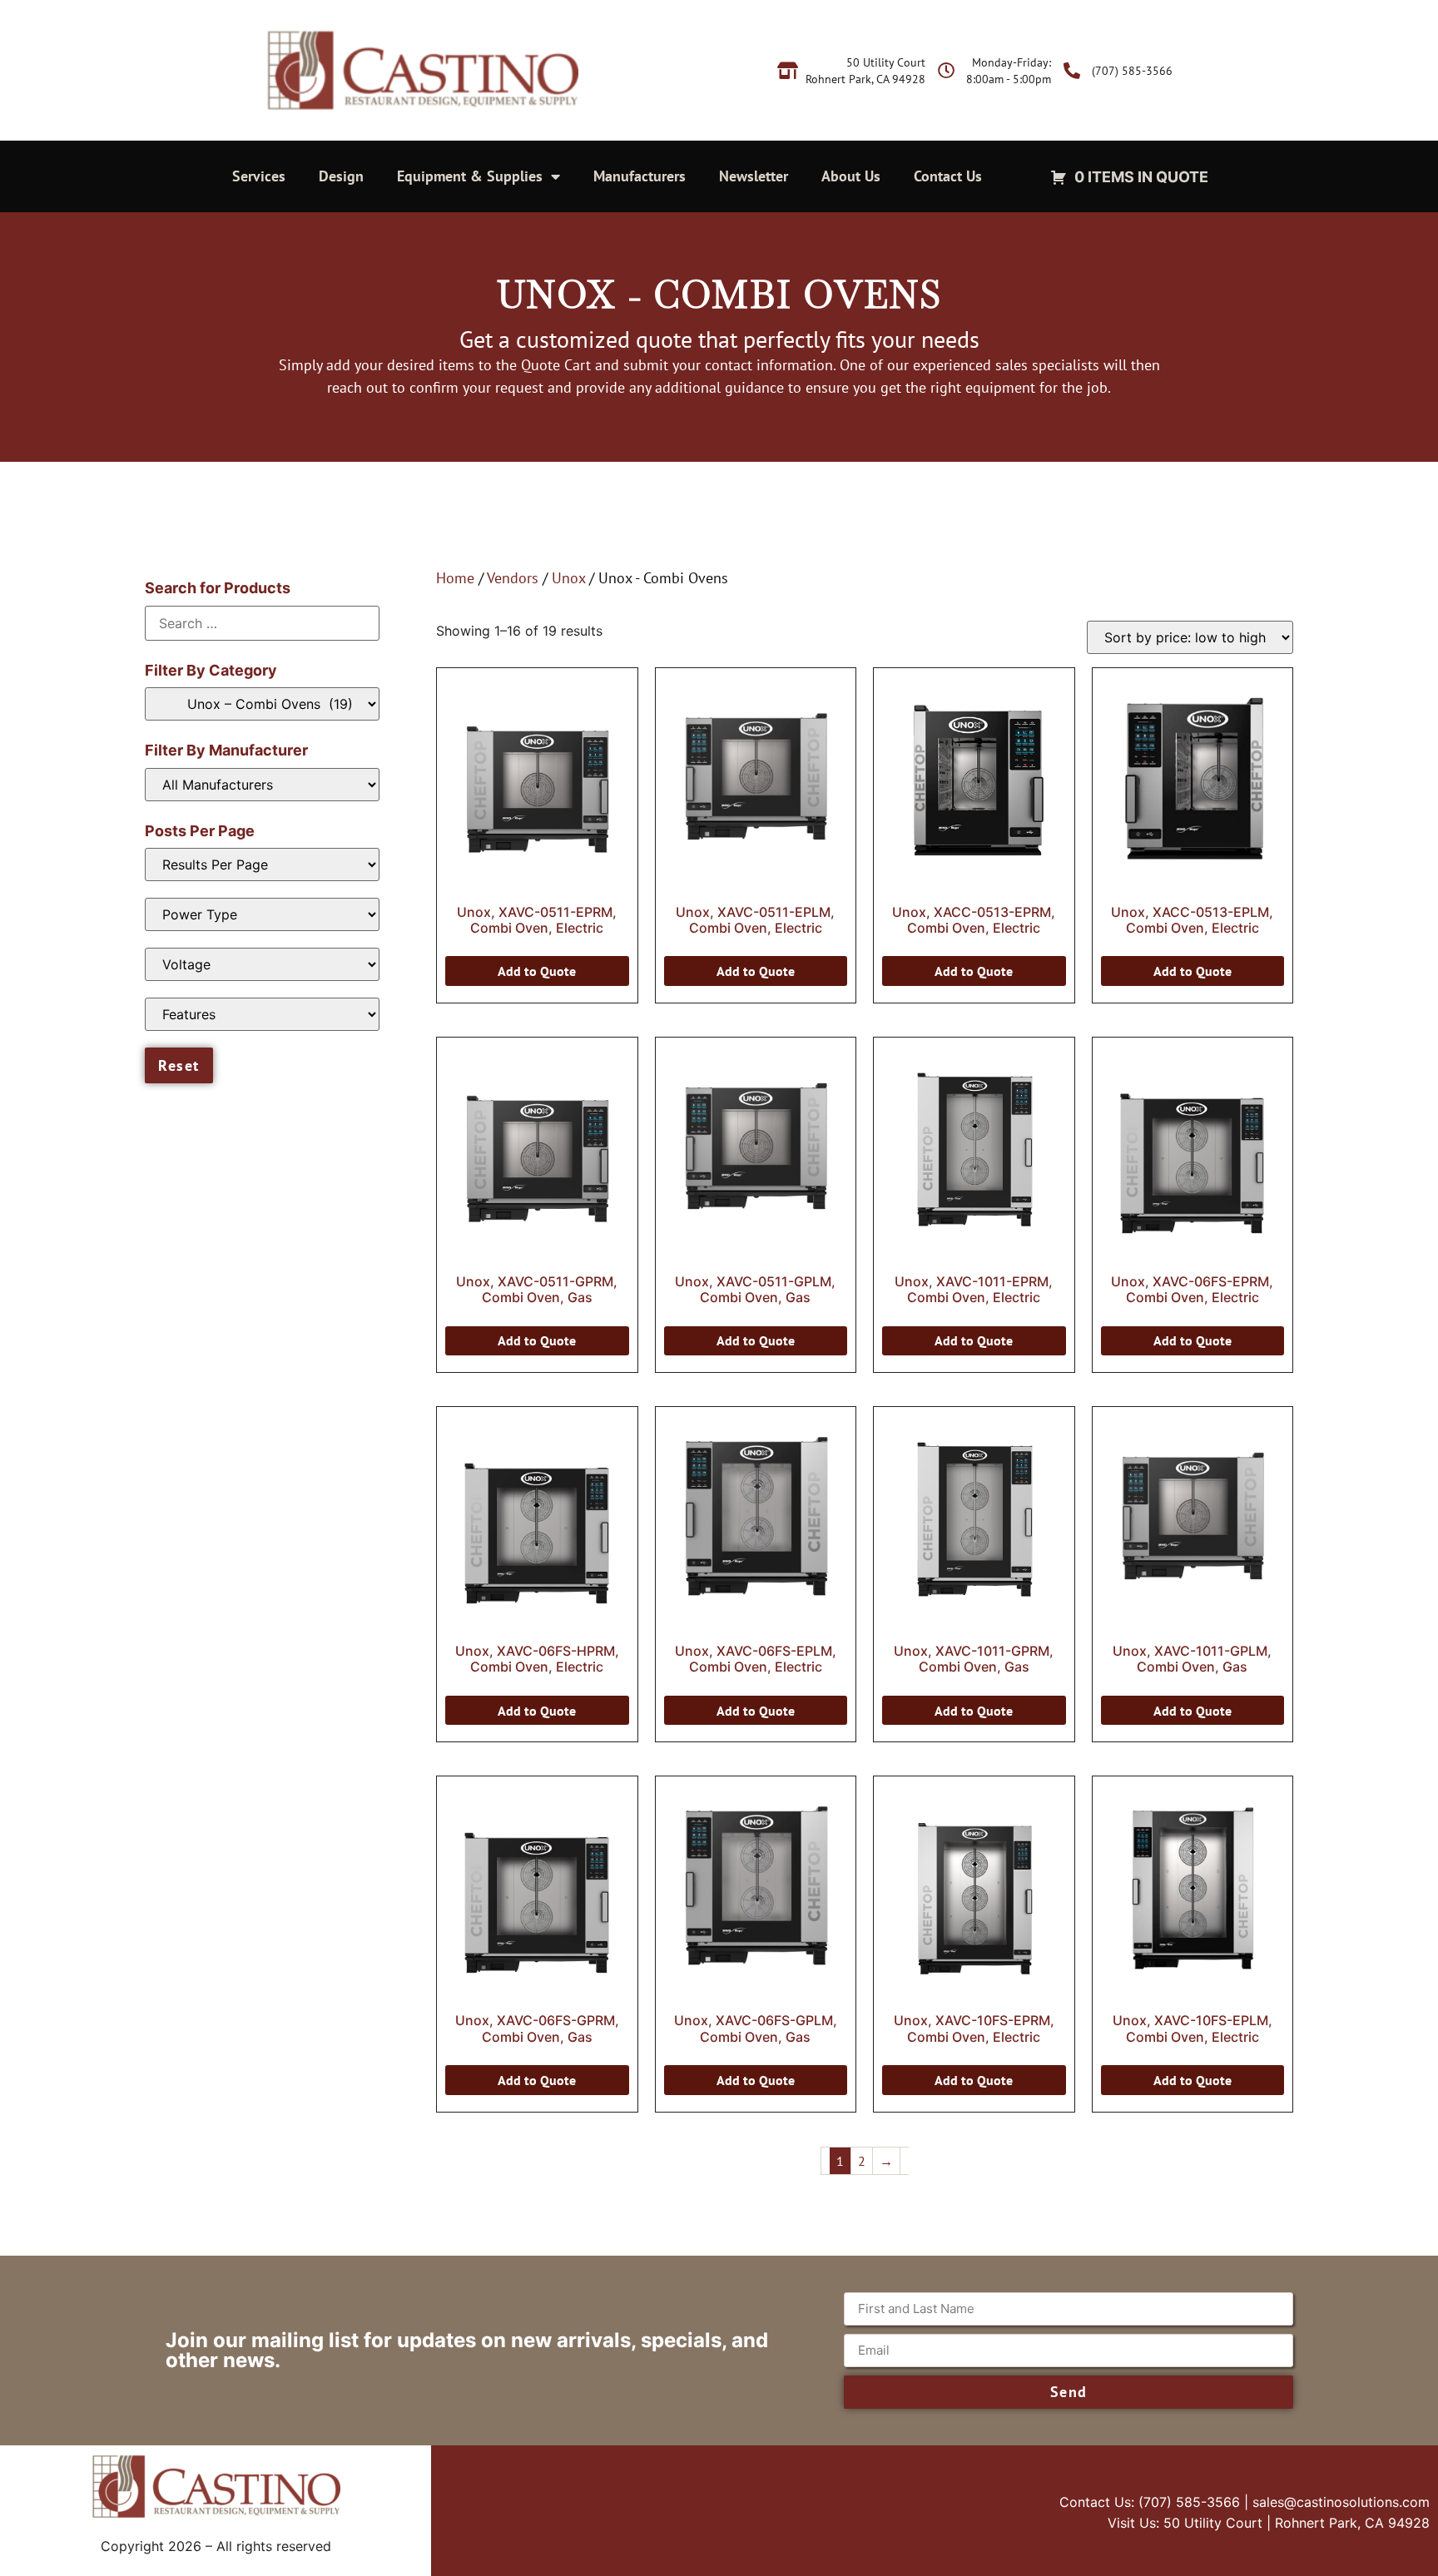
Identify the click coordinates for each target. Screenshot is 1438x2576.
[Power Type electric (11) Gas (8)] (262, 914)
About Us (851, 176)
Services (259, 176)
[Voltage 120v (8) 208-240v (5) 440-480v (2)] (262, 964)
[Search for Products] (262, 623)
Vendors (513, 578)
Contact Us (948, 176)
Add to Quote (537, 971)
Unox (568, 578)
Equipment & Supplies (470, 176)
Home (455, 578)
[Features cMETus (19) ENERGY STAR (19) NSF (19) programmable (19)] (262, 1014)
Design (341, 176)
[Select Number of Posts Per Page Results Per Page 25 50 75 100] (262, 864)
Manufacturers (640, 176)
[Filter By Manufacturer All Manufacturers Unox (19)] (262, 785)
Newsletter (754, 176)
